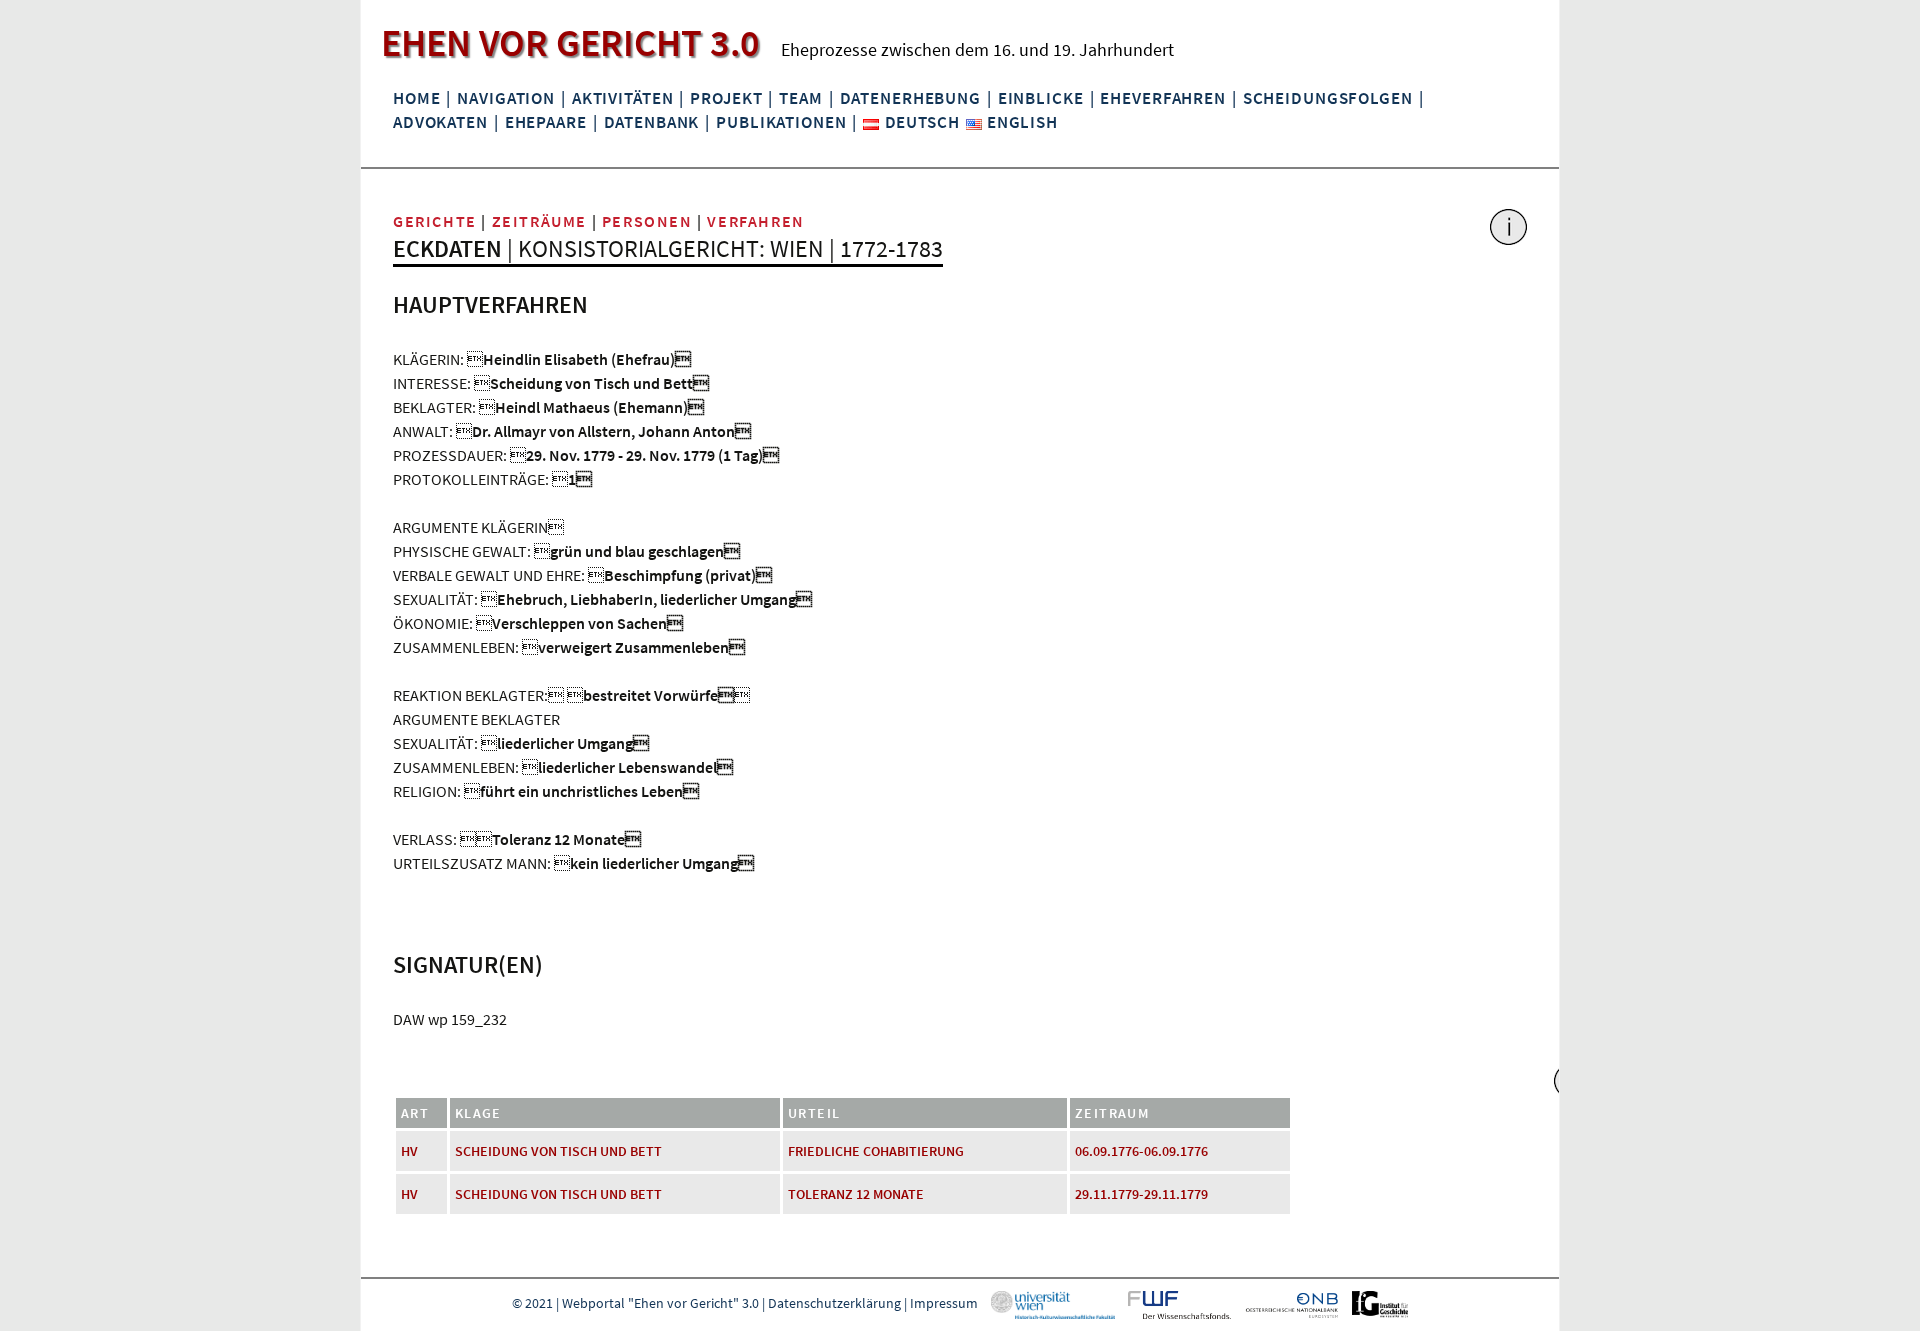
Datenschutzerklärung (834, 1303)
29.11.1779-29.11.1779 (1141, 1194)
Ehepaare (546, 122)
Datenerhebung (910, 98)
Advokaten (440, 122)
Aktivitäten (623, 98)
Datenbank (652, 122)
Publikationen (781, 122)
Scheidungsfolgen (1328, 98)
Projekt (726, 98)
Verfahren (755, 221)
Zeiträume (539, 221)
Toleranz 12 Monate (856, 1194)
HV (409, 1151)
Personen (647, 221)
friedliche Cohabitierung (876, 1151)
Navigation (506, 98)
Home (416, 98)
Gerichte (435, 221)
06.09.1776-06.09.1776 (1141, 1151)
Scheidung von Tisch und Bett (558, 1151)
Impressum (944, 1303)
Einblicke (1041, 98)
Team (800, 98)
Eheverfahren (1162, 98)
